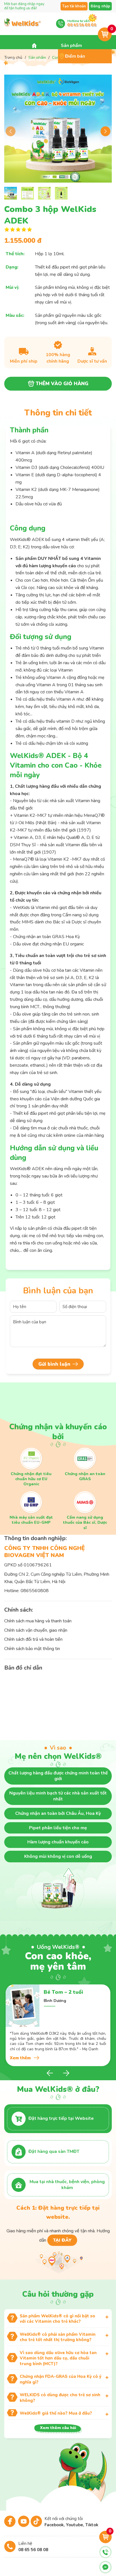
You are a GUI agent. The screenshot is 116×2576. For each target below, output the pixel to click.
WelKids (23, 26)
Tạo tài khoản (74, 6)
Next (105, 131)
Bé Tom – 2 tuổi (63, 1992)
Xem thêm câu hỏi (58, 2428)
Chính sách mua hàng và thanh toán (38, 1621)
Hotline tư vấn (82, 23)
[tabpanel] (58, 2025)
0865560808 (35, 1591)
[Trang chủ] (34, 46)
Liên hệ (33, 2547)
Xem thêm (20, 2058)
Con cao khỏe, (58, 1958)
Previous (11, 131)
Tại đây (62, 2240)
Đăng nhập (100, 6)
